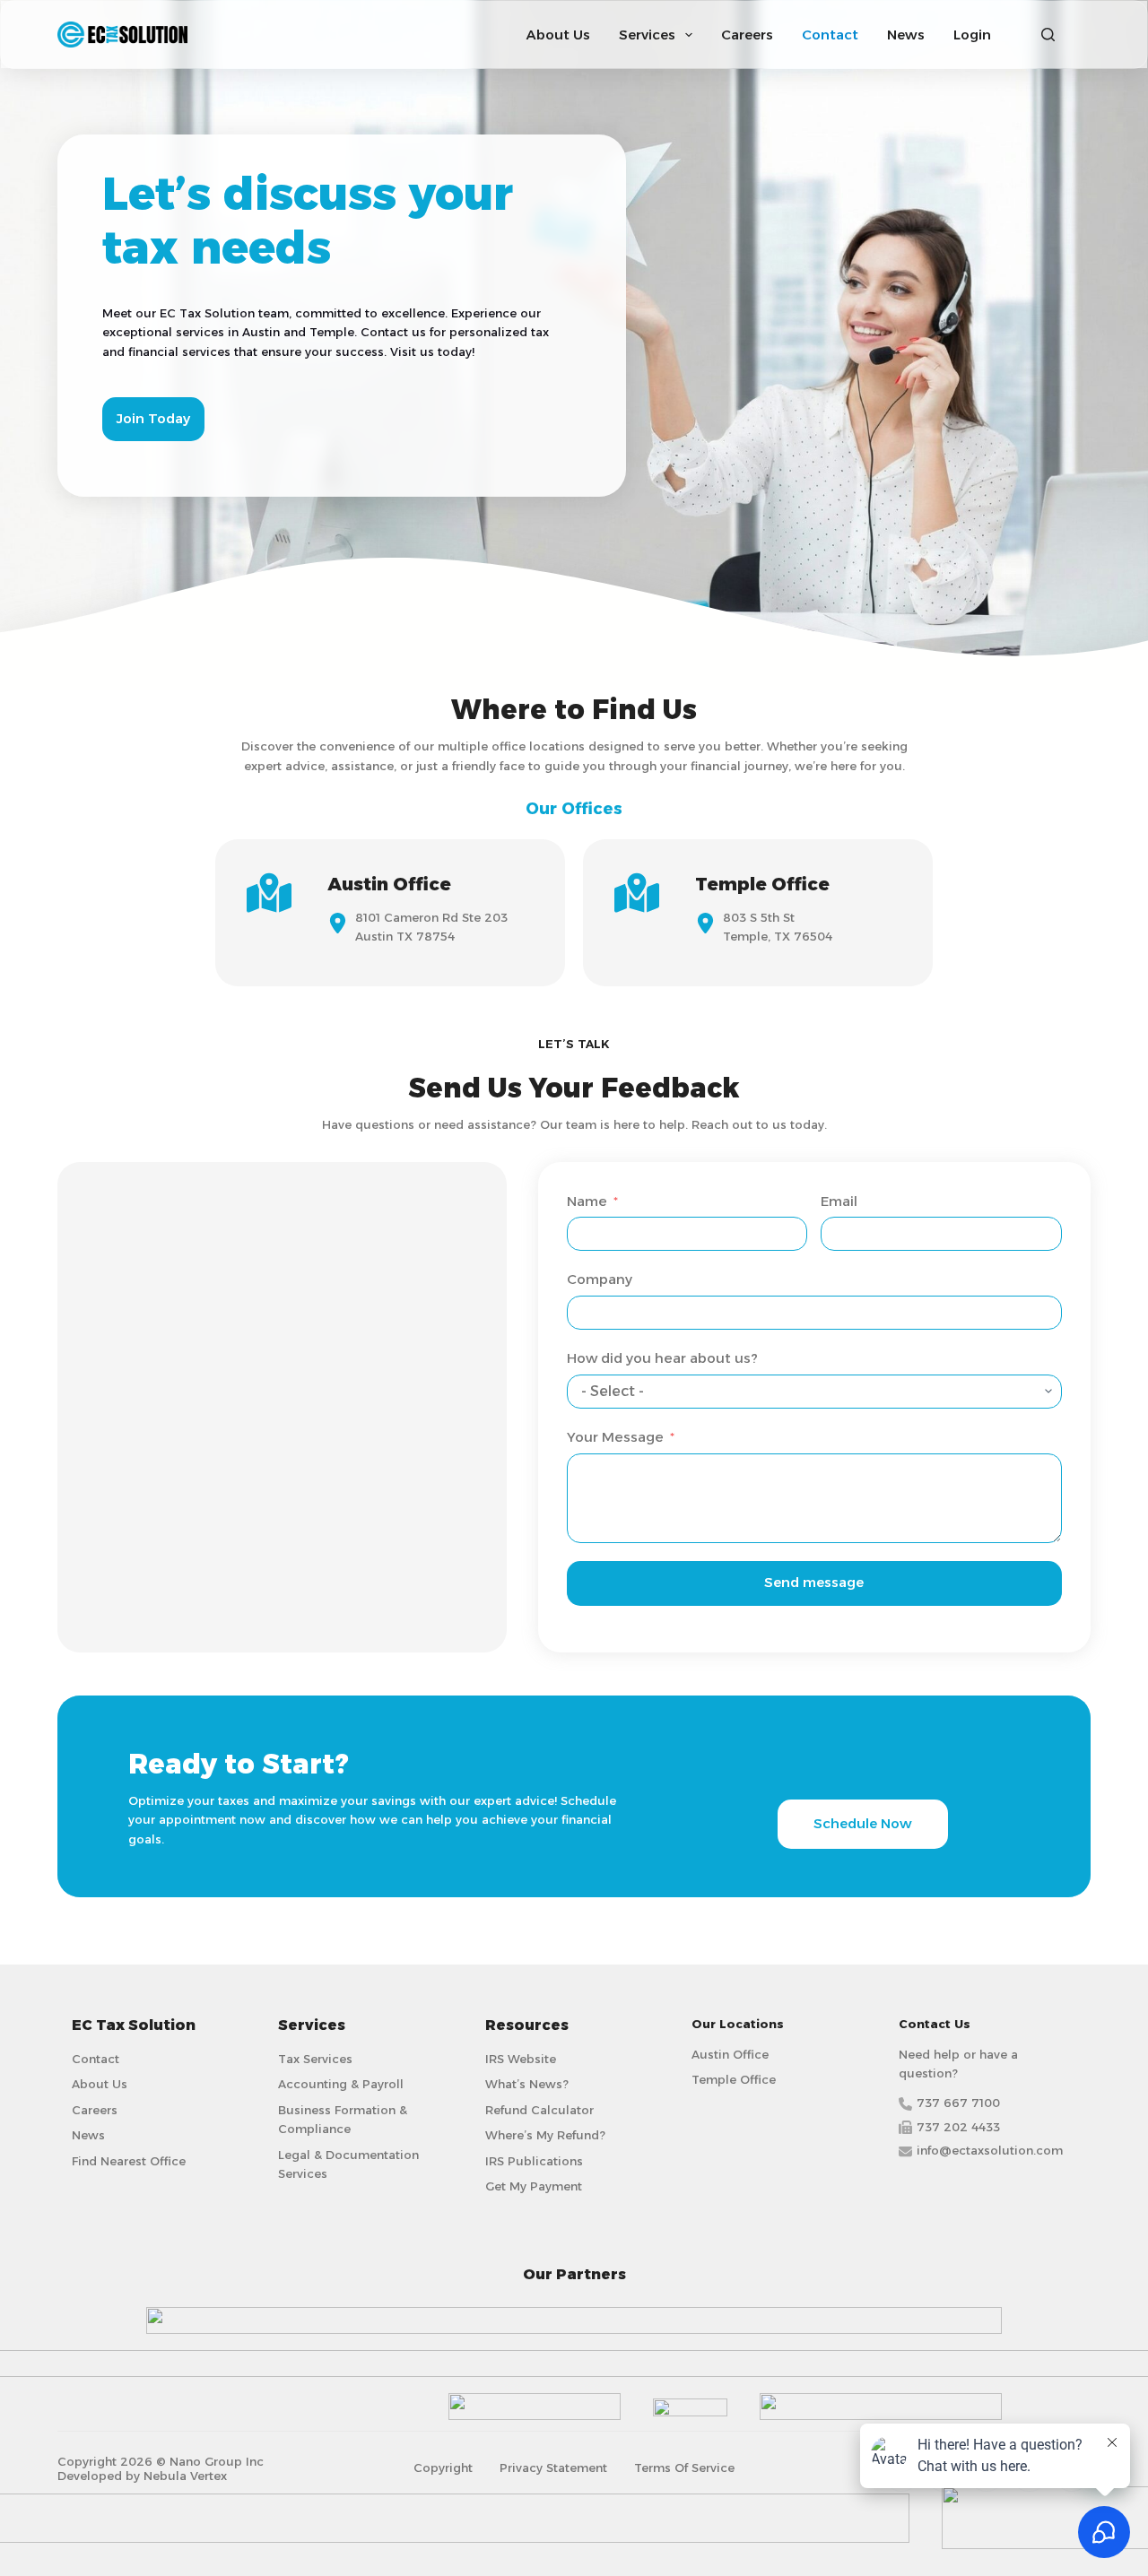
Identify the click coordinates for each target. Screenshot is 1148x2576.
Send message (814, 1582)
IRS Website (521, 2059)
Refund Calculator (539, 2110)
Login (972, 35)
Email (839, 1201)
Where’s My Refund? (545, 2135)
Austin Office (730, 2054)
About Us (558, 35)
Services (647, 35)
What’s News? (527, 2084)
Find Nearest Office (129, 2161)
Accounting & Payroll (341, 2084)
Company (600, 1279)
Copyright (443, 2468)
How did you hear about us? (662, 1358)
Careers (747, 35)
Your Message (615, 1437)
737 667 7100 (958, 2103)
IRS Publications (534, 2161)
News (906, 35)
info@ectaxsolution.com (990, 2150)
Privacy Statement (553, 2468)
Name (587, 1201)
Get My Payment (534, 2186)
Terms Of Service (684, 2468)
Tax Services (315, 2059)
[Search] (1048, 35)
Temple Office (734, 2079)
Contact (830, 35)
